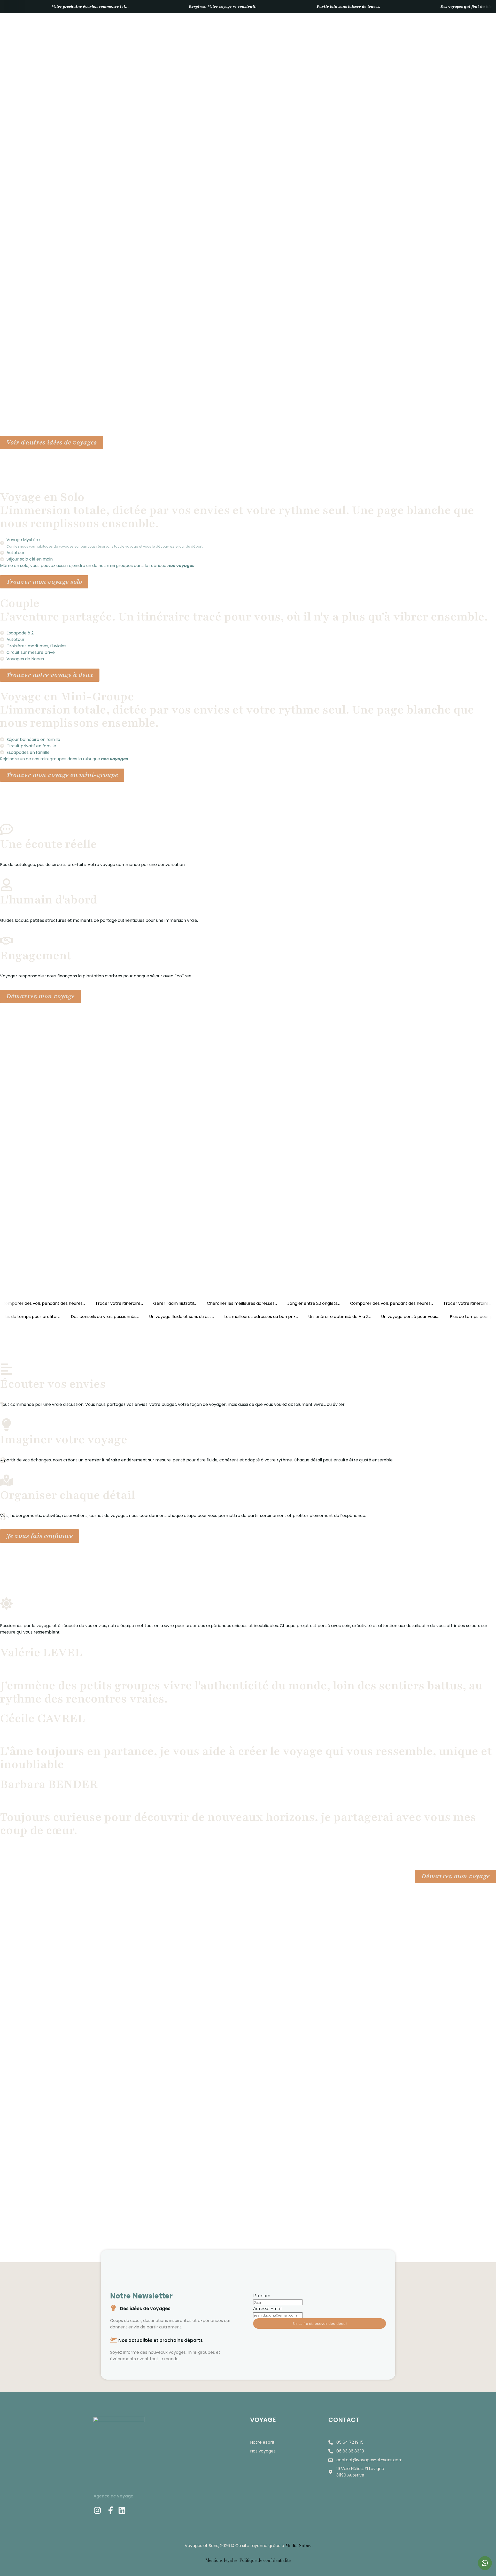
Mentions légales (222, 2560)
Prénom (262, 2296)
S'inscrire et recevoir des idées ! (320, 2324)
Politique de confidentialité (265, 2560)
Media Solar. (298, 2546)
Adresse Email (268, 2309)
